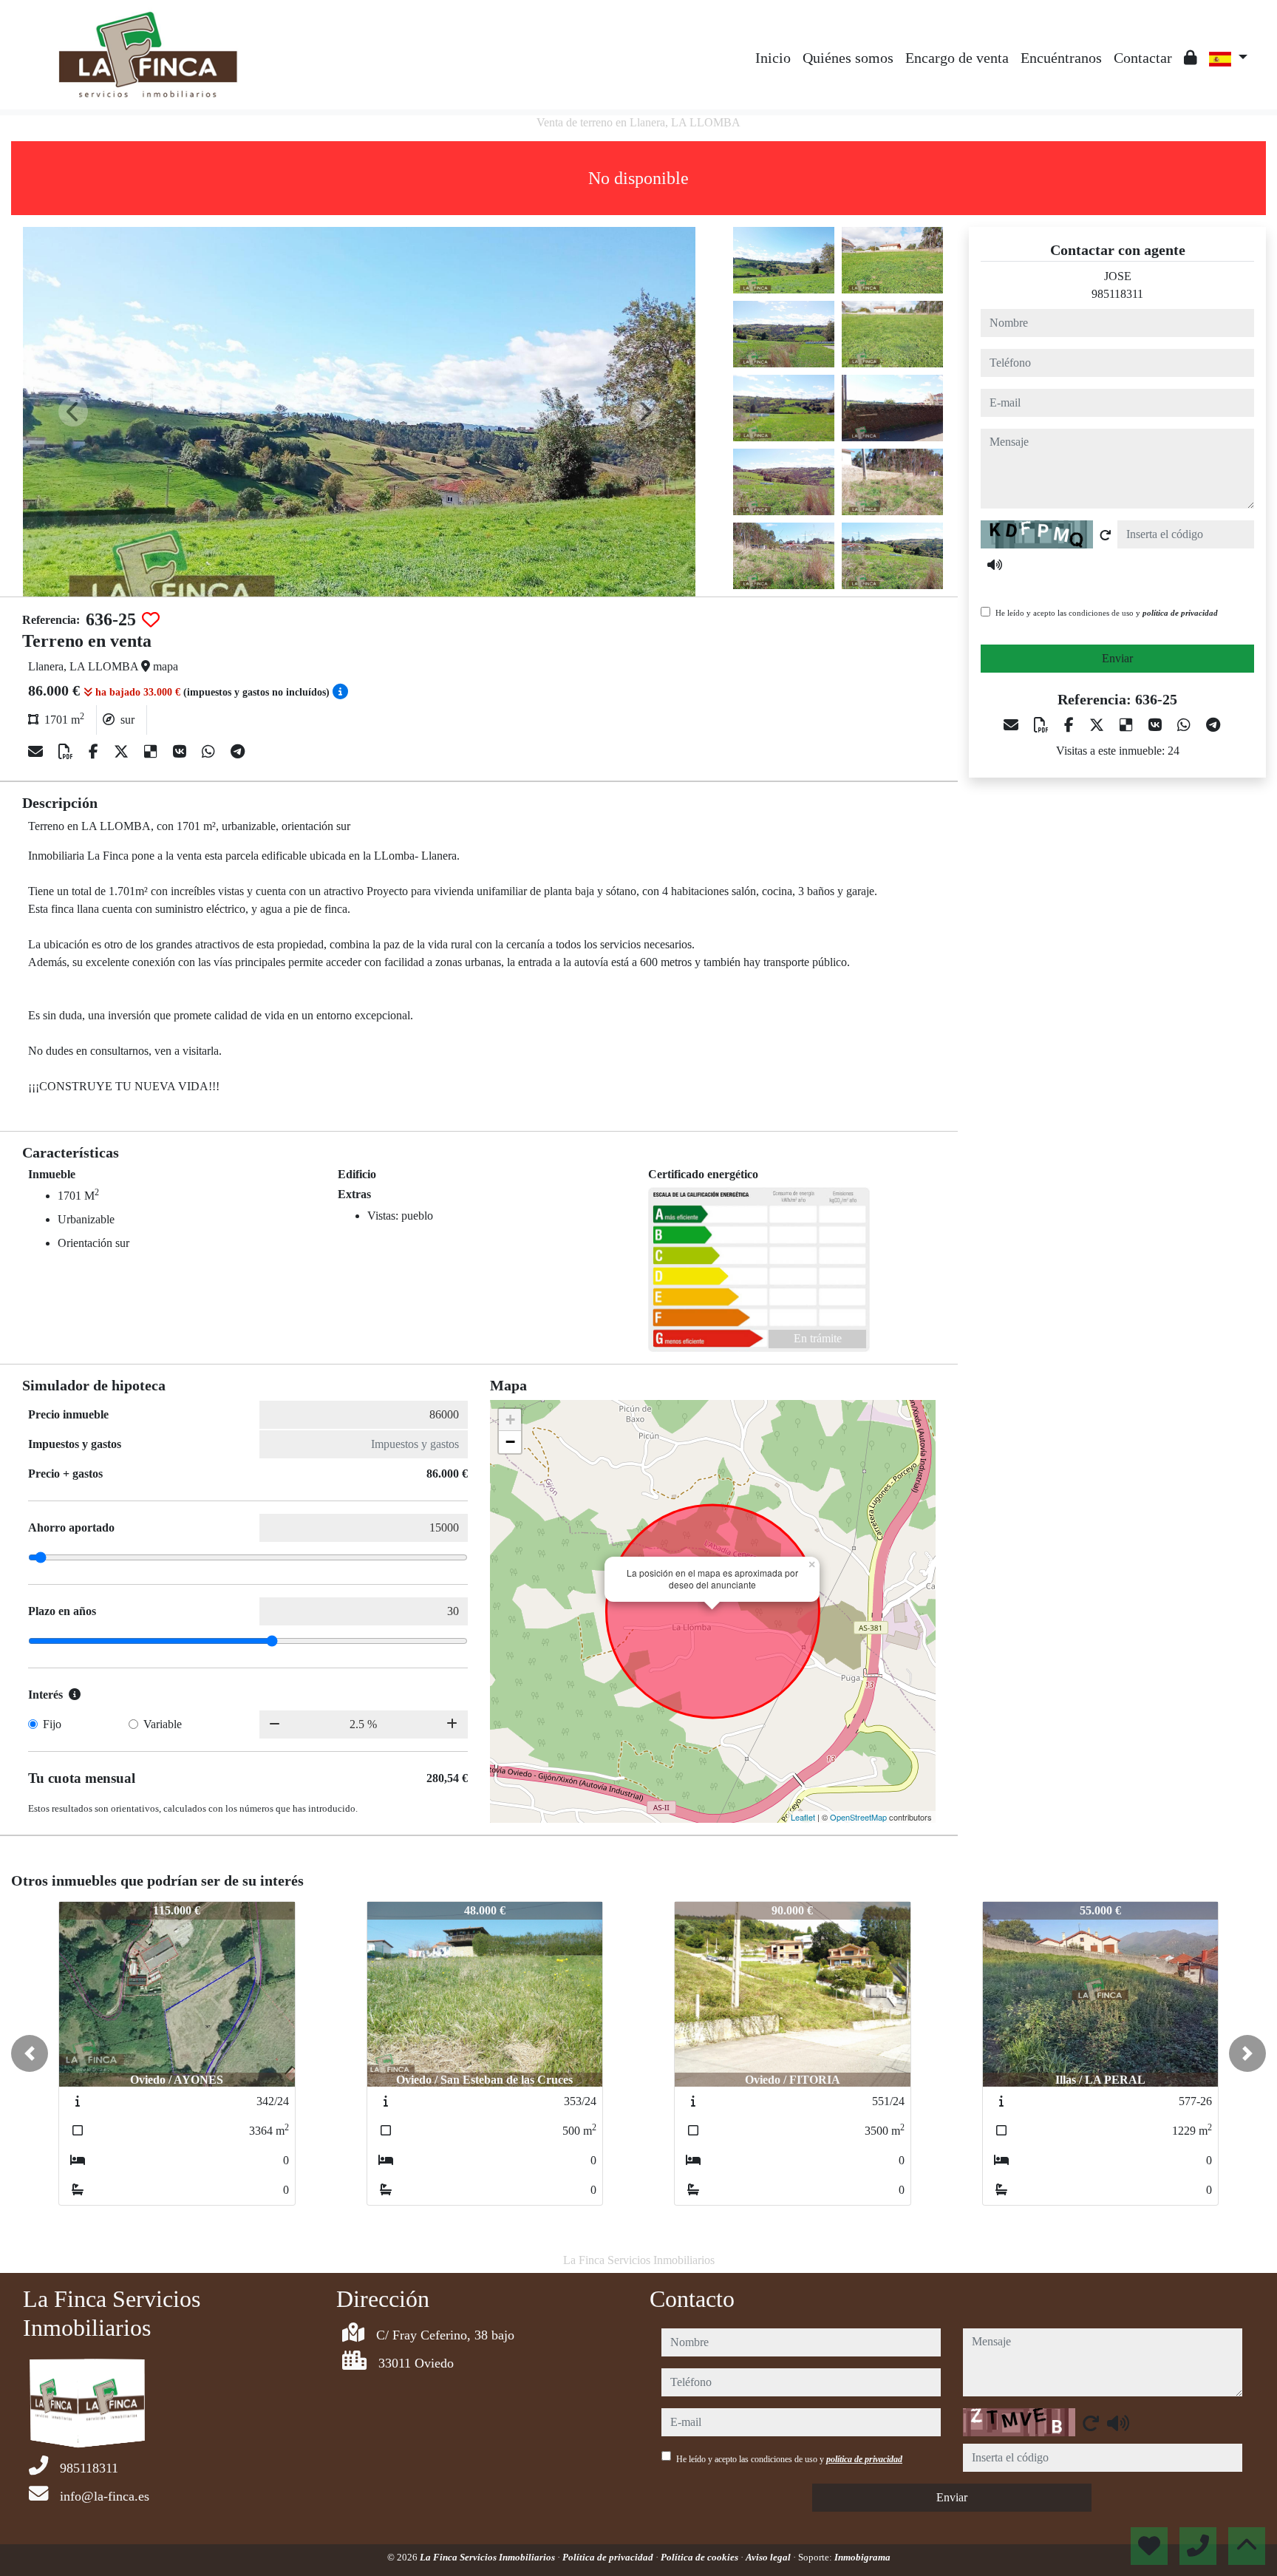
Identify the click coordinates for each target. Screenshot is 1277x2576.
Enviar (1117, 658)
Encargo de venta (957, 58)
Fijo (52, 1724)
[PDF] (68, 752)
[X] (123, 752)
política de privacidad (1180, 613)
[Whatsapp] (210, 752)
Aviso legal (769, 2557)
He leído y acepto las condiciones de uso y (1107, 613)
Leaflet (803, 1817)
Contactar (1143, 58)
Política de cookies (701, 2557)
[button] (30, 2053)
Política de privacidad (609, 2557)
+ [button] (510, 1420)
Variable (163, 1724)
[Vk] (181, 752)
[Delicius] (153, 752)
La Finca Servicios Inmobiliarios (488, 2557)
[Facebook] (95, 752)
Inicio (773, 58)
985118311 (1117, 294)
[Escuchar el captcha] (995, 565)
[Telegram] (238, 752)
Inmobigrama (862, 2557)
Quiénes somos (848, 58)
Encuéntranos (1061, 58)
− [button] (510, 1442)
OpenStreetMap (858, 1817)
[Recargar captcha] (1106, 535)
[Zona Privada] (1191, 58)
